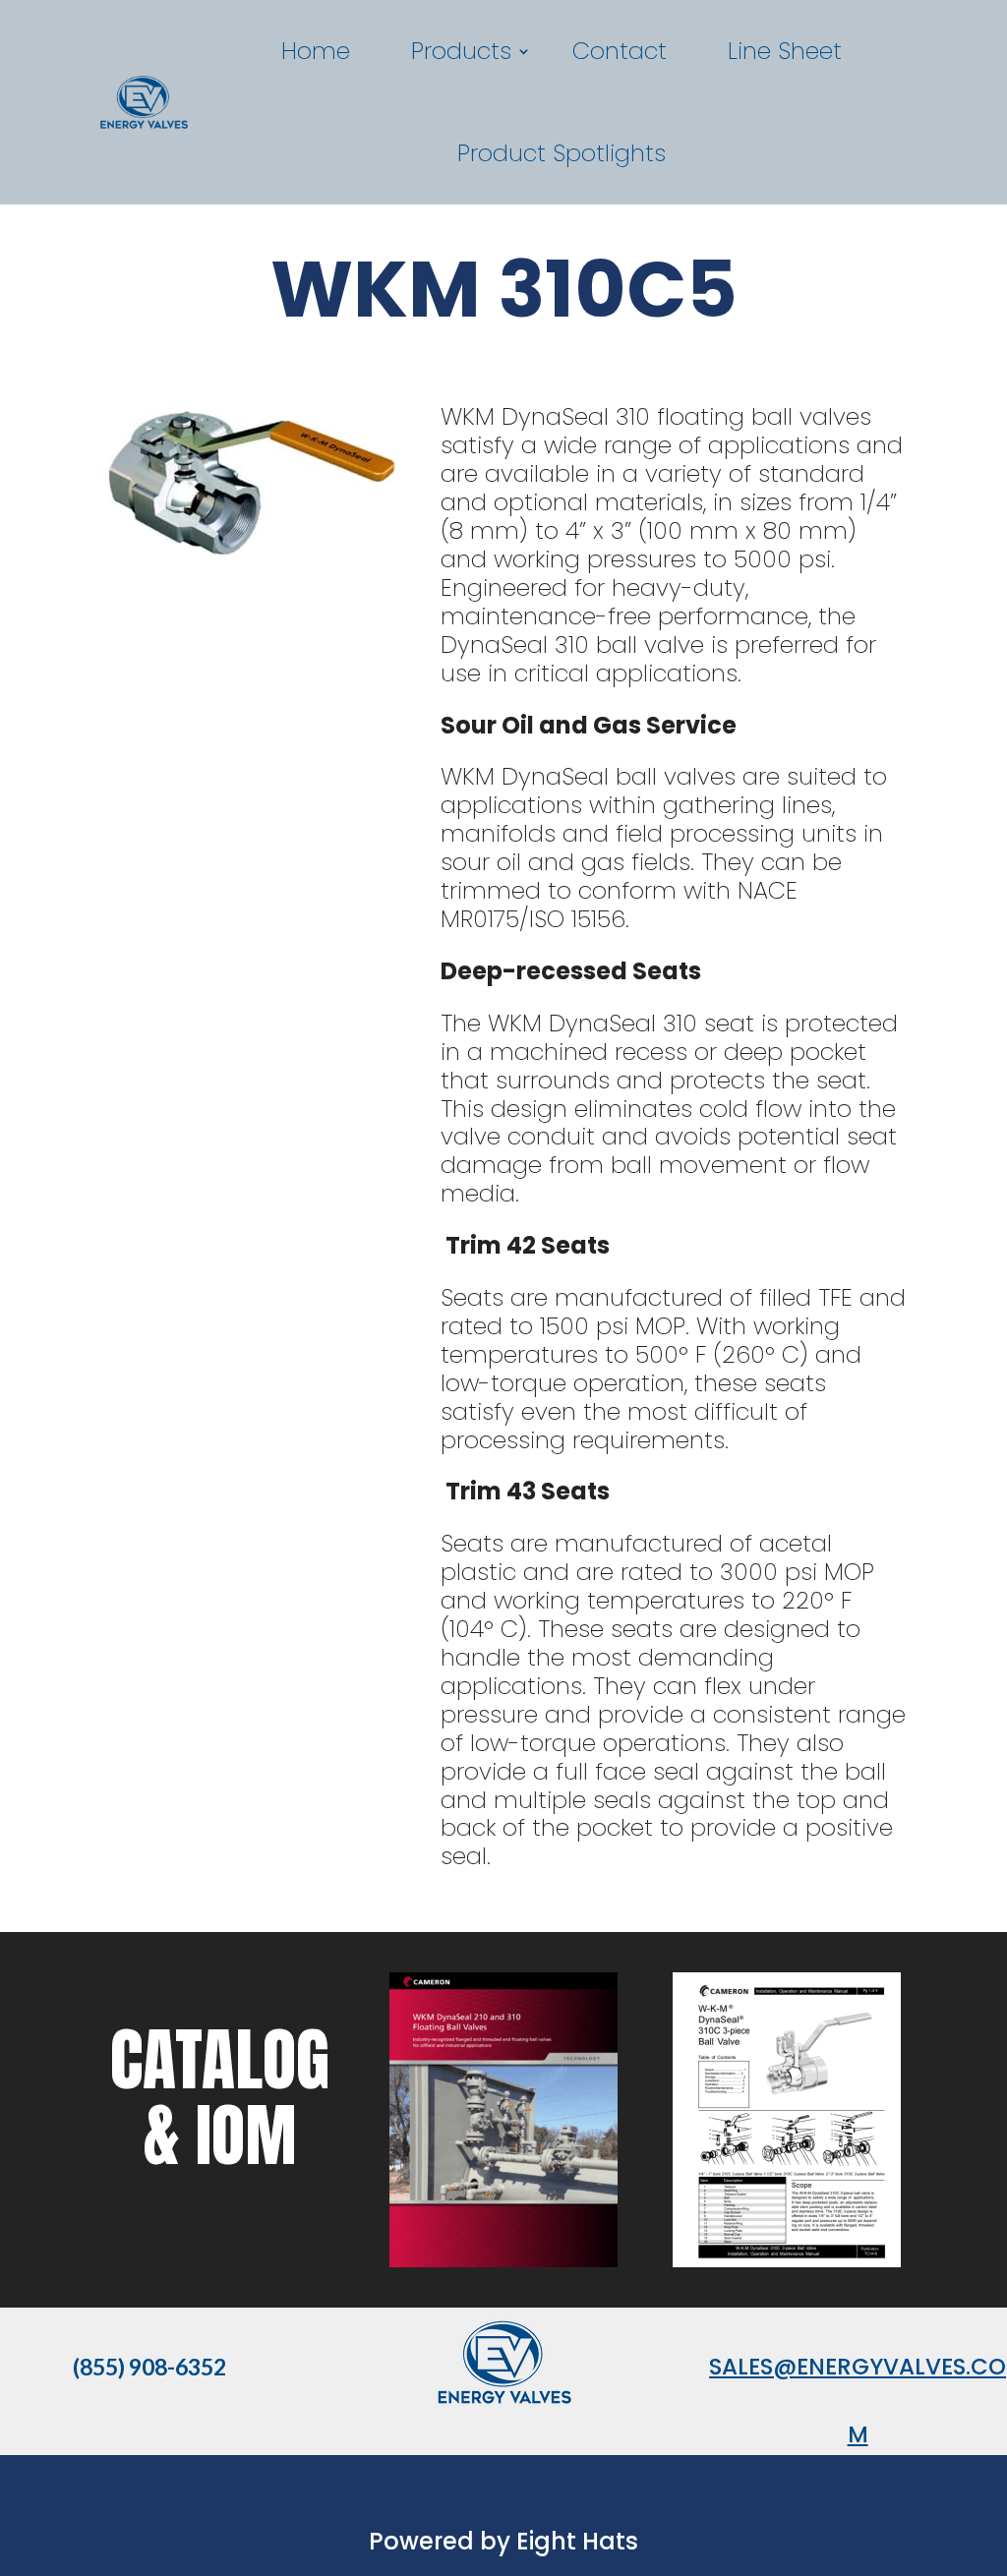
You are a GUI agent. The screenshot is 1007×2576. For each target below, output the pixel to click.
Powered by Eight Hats (503, 2541)
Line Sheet (785, 51)
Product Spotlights (562, 153)
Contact (620, 51)
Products (461, 51)
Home (316, 51)
